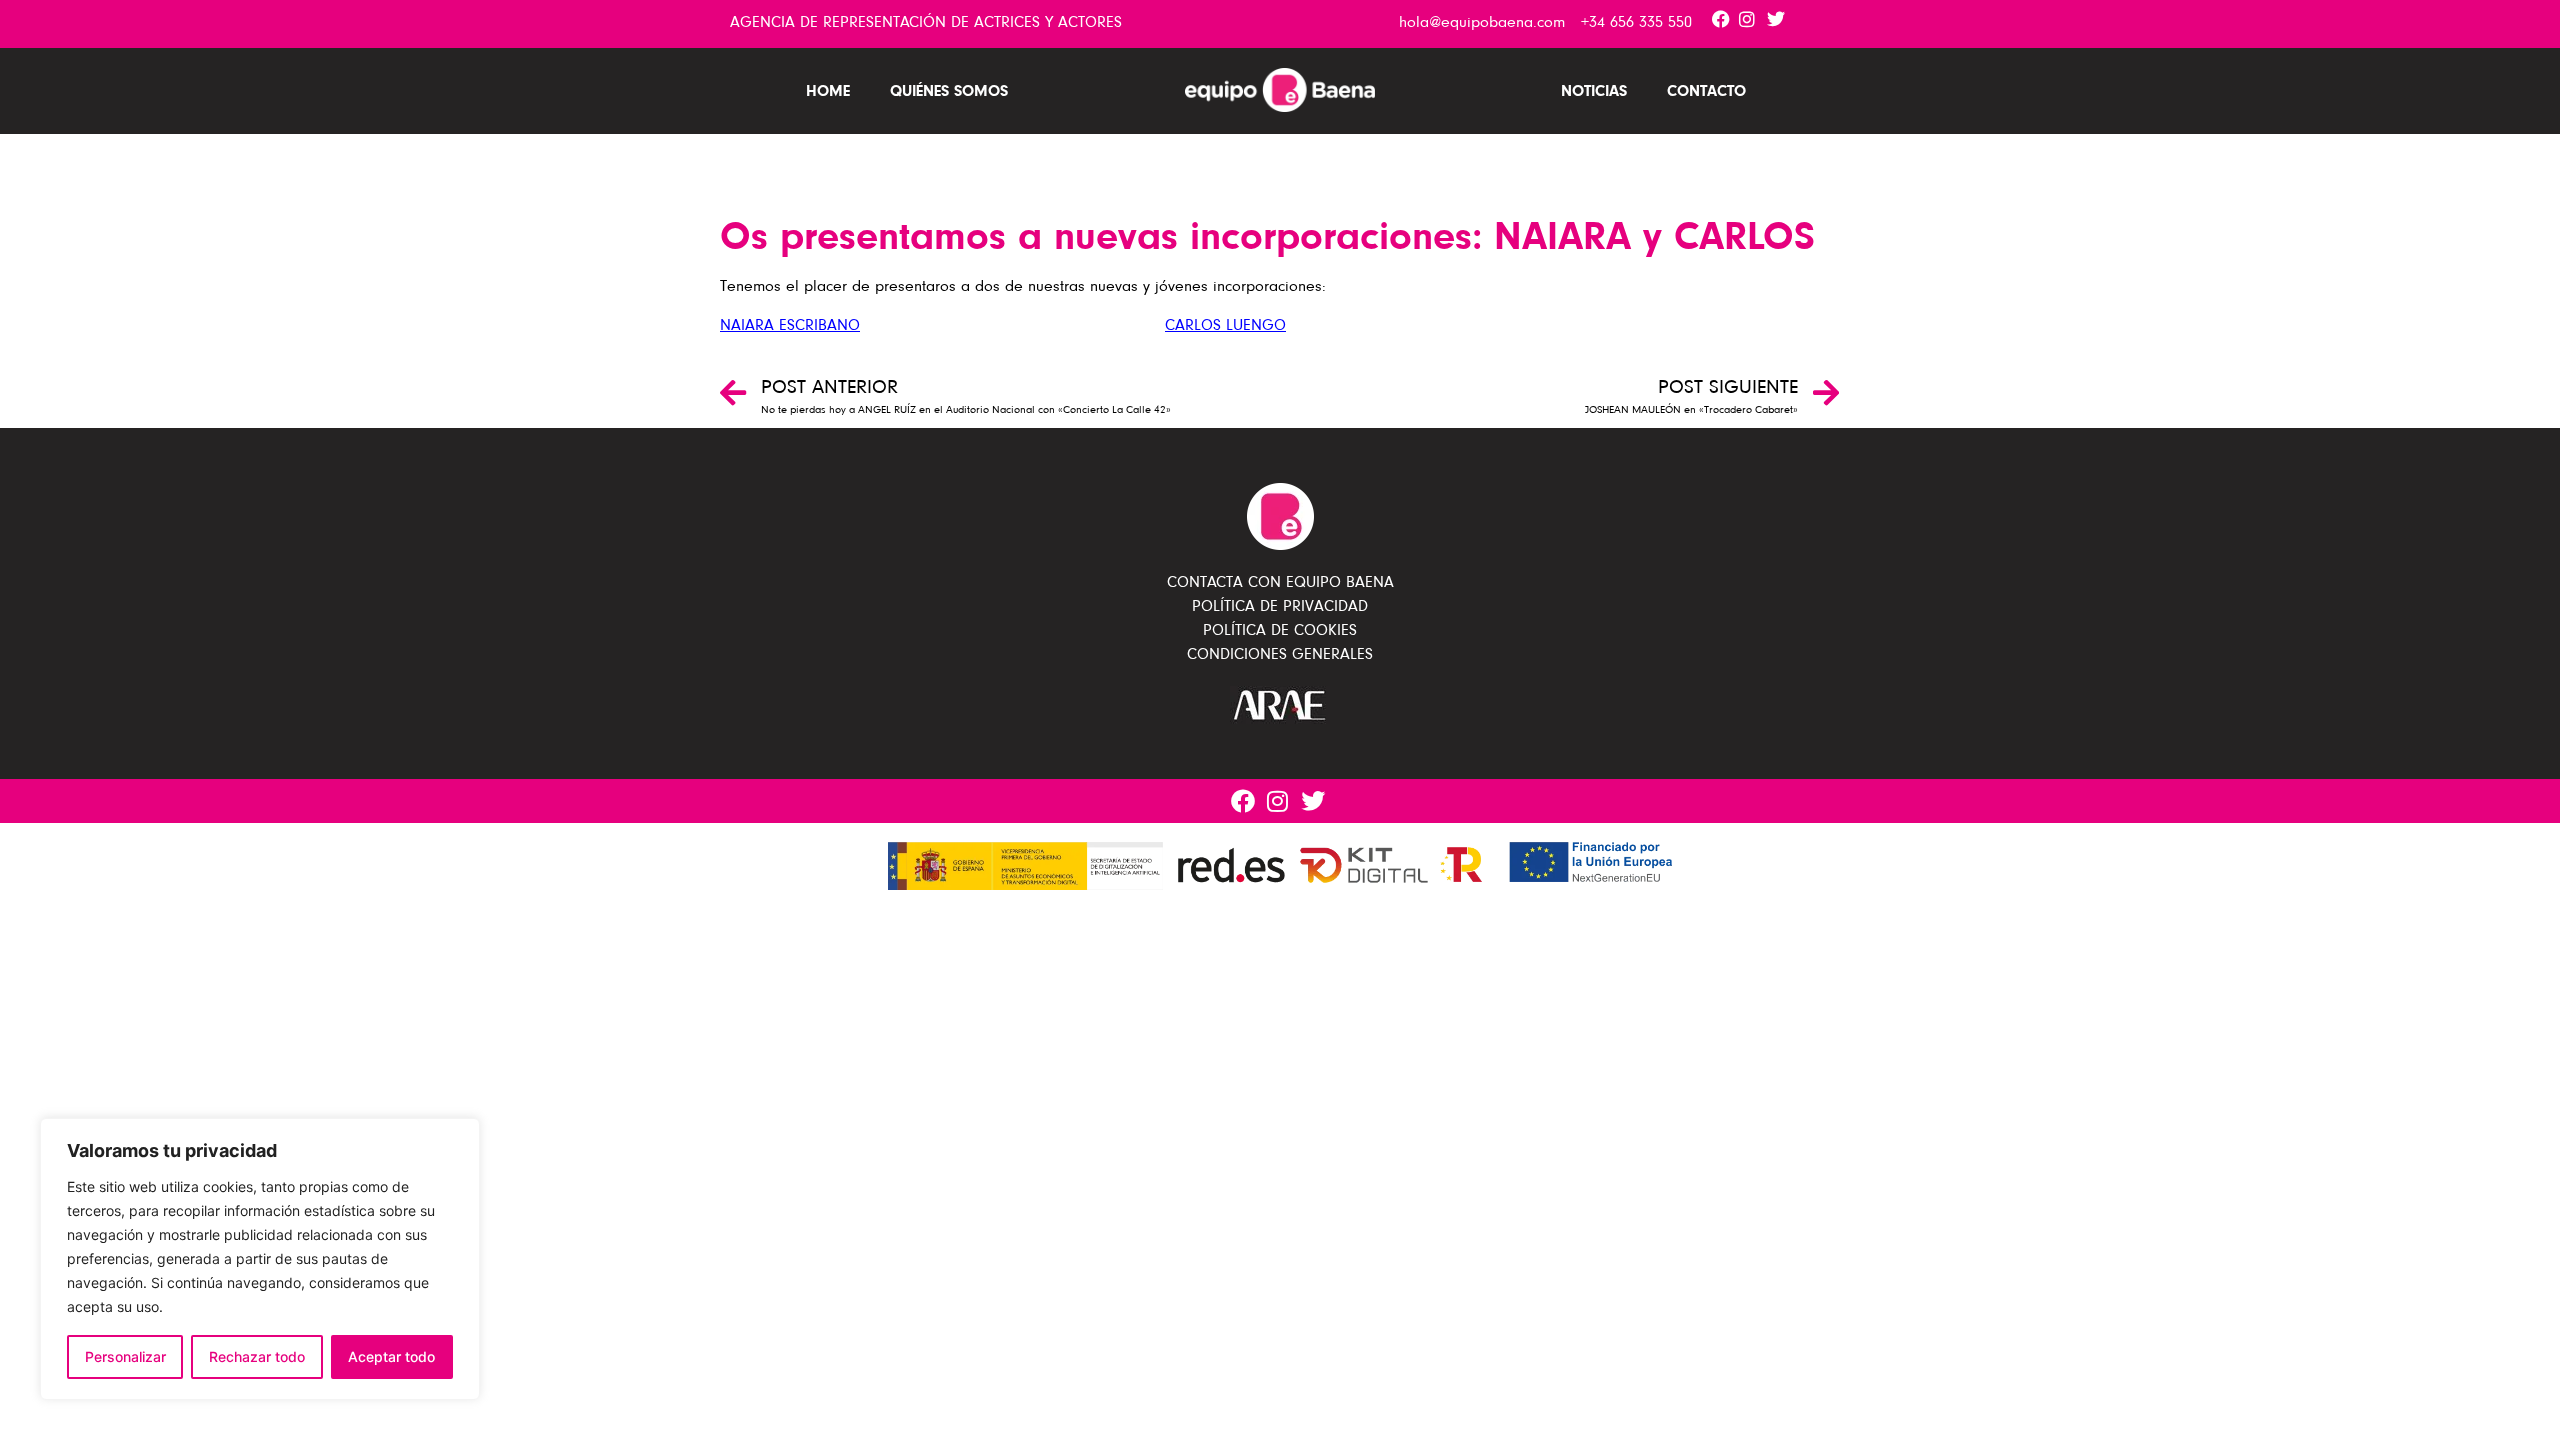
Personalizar (125, 1356)
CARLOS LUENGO (1225, 324)
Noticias (1594, 90)
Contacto (1706, 90)
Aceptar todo (391, 1356)
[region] (260, 1259)
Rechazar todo (257, 1356)
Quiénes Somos (949, 90)
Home (828, 90)
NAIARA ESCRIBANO (790, 324)
